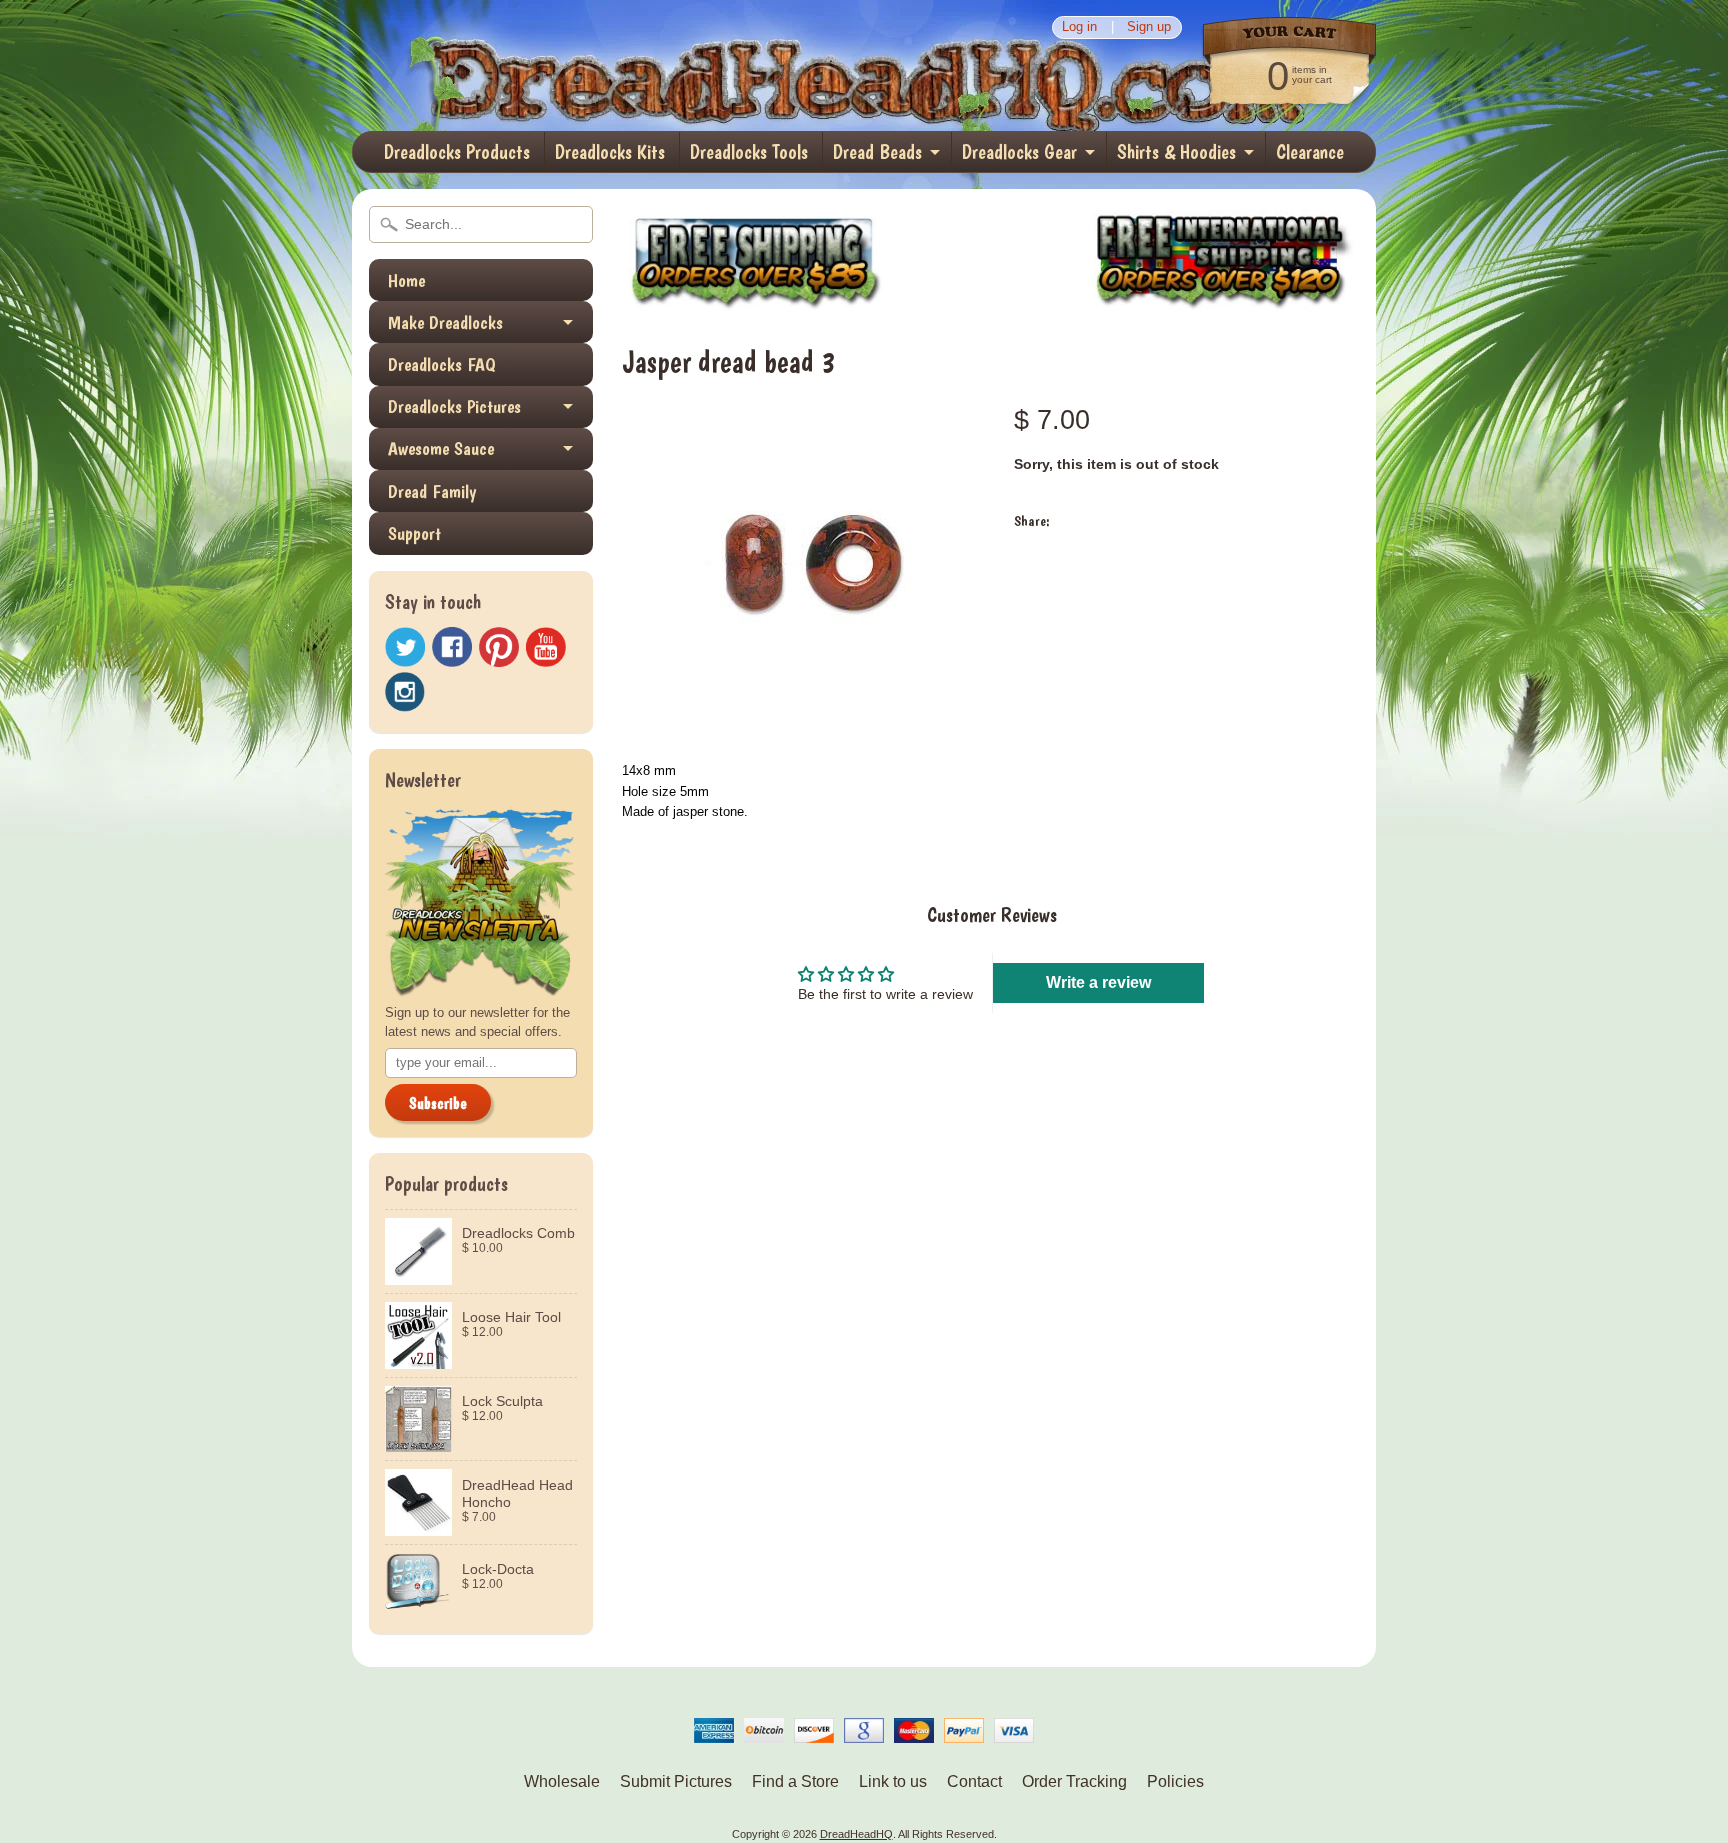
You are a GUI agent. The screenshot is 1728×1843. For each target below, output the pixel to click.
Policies (1175, 1781)
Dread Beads (877, 152)
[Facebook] (452, 647)
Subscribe (438, 1103)
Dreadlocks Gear (1019, 152)
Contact (974, 1781)
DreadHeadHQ (566, 65)
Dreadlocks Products (457, 152)
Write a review (1098, 982)
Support (414, 533)
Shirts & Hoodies (1176, 152)
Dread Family (432, 491)
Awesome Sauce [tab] (441, 448)
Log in (1079, 27)
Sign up (1149, 27)
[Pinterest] (499, 647)
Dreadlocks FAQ (442, 364)
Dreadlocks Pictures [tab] (454, 406)
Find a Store (795, 1781)
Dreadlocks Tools (749, 152)
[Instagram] (405, 692)
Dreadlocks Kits (610, 152)
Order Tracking (1074, 1781)
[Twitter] (405, 647)
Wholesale (562, 1781)
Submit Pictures (676, 1781)
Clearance (1310, 152)
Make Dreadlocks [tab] (445, 322)
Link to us (893, 1781)
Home (406, 280)
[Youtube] (546, 647)
